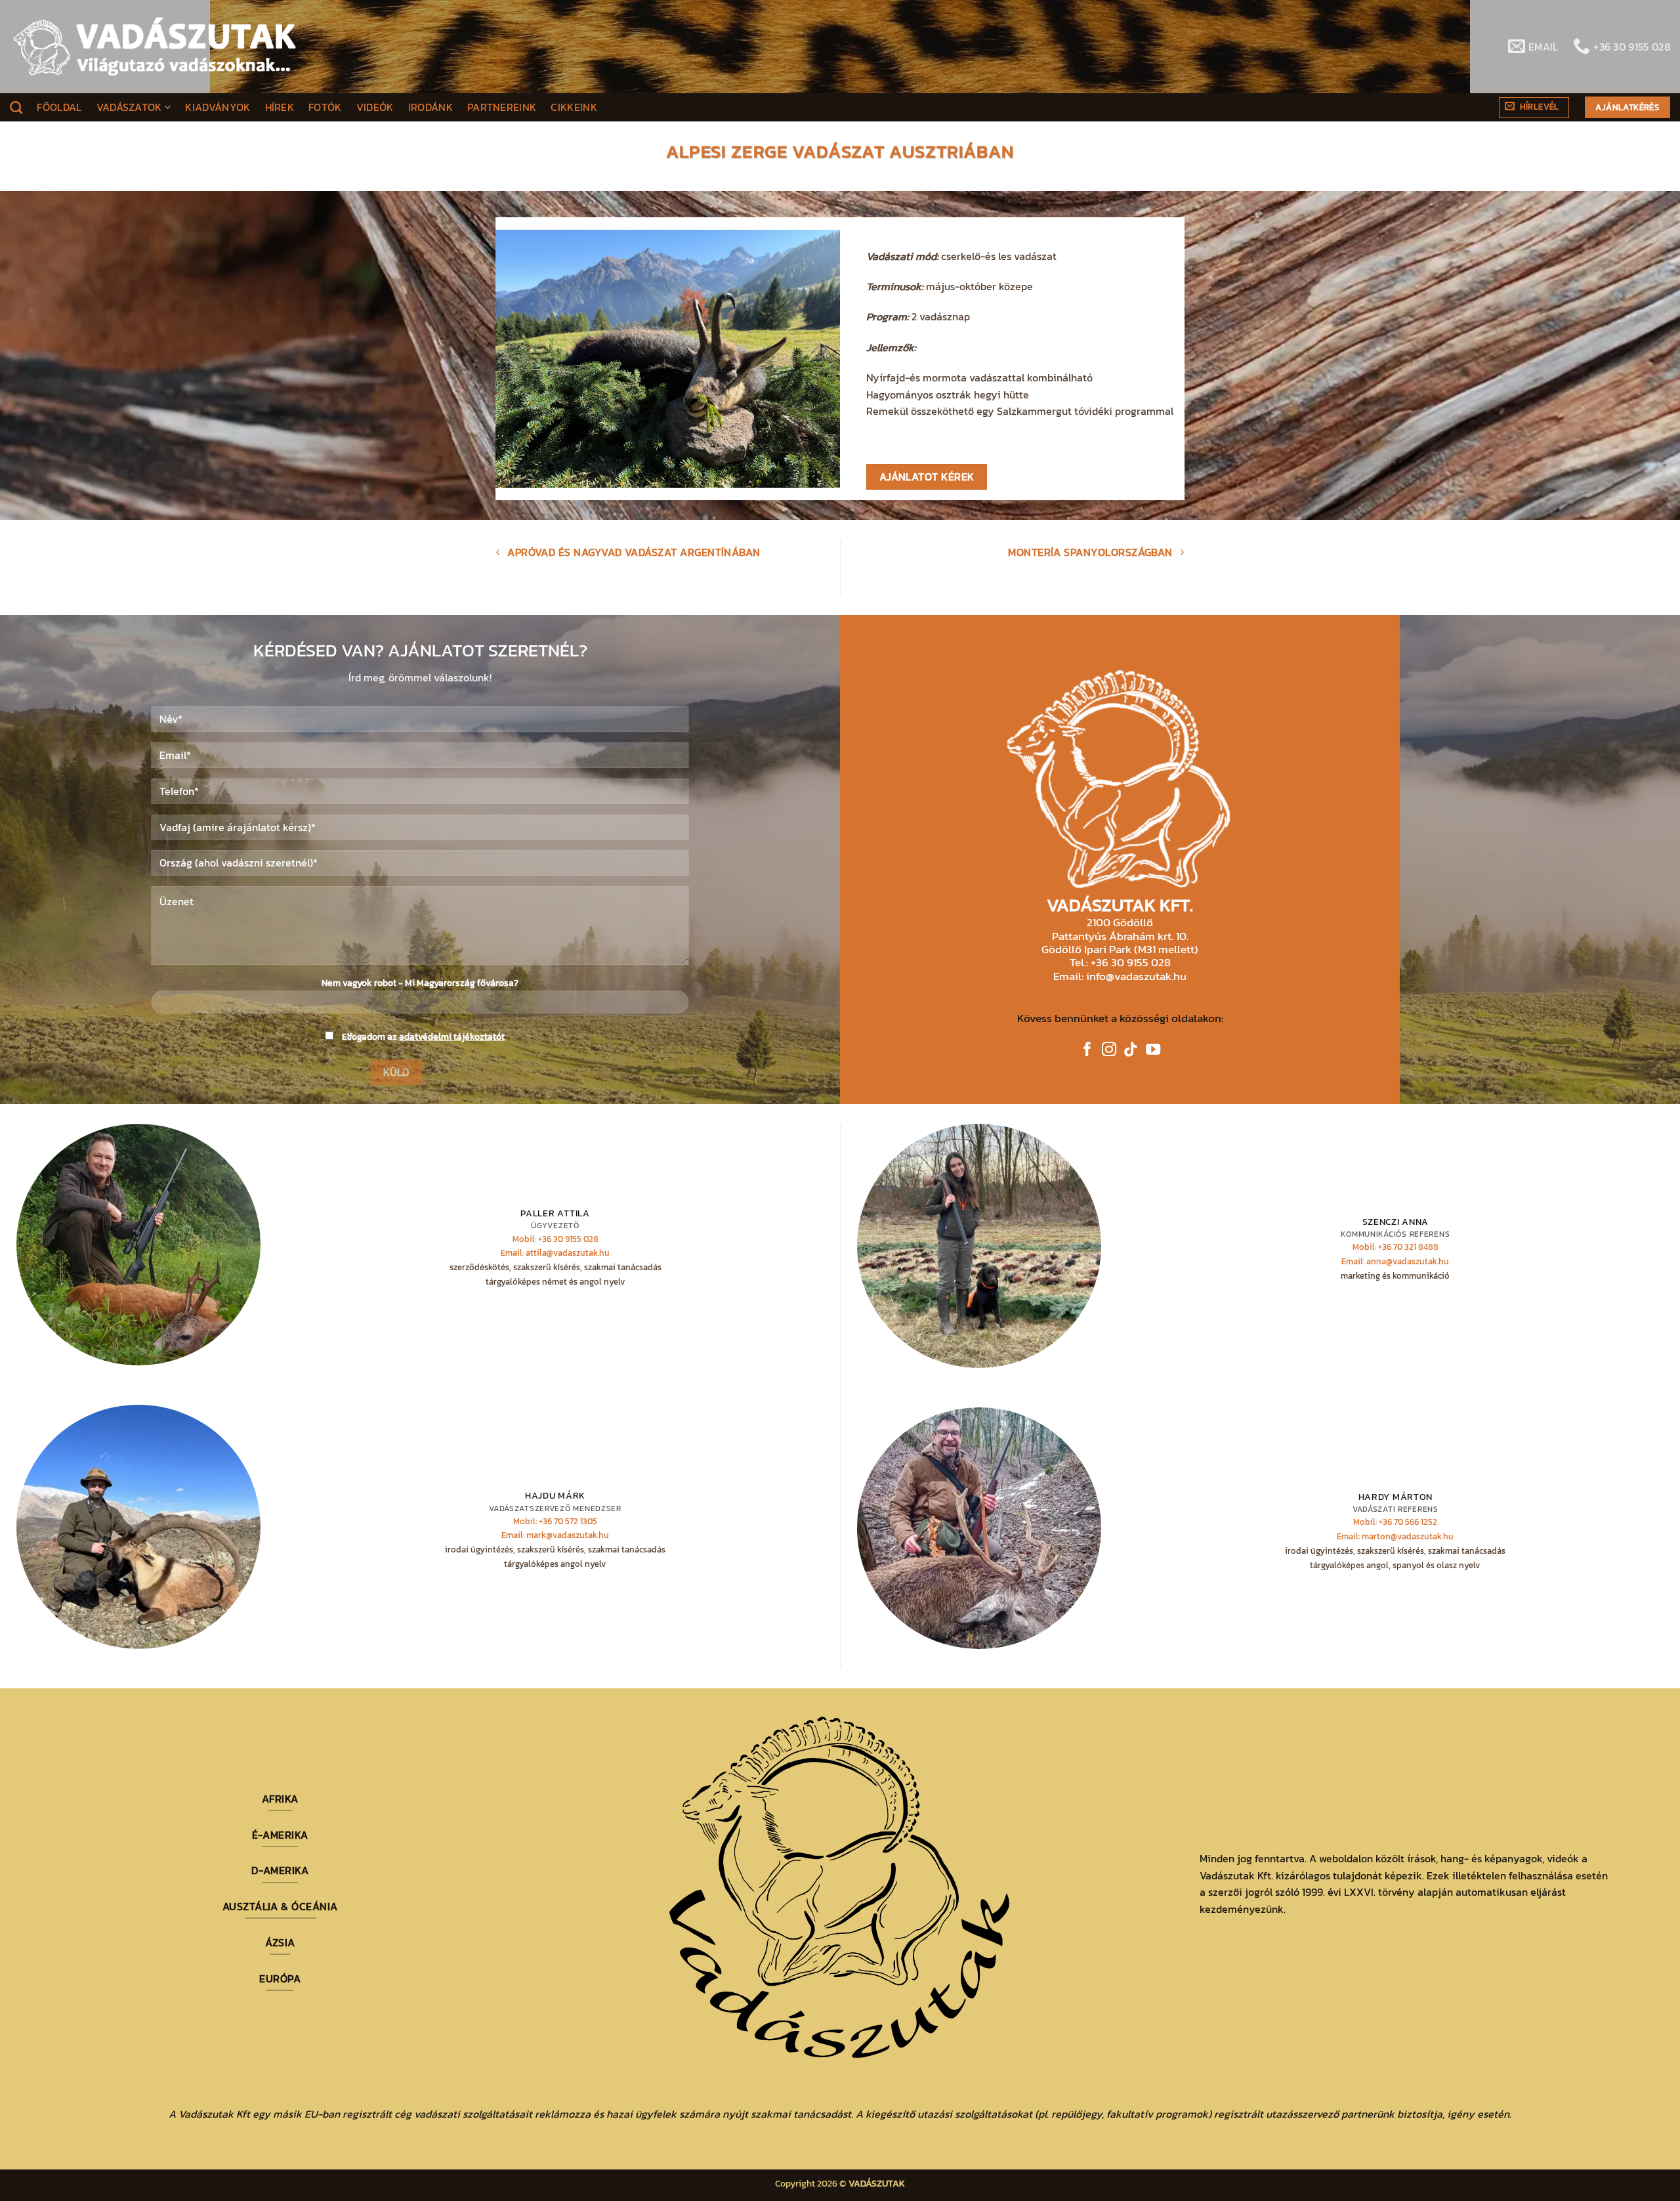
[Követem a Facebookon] (1087, 1051)
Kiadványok (218, 107)
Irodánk (430, 107)
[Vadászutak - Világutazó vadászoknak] (155, 47)
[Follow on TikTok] (1131, 1051)
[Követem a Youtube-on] (1153, 1051)
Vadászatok (129, 107)
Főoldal (59, 107)
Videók (375, 107)
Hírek (280, 107)
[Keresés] (16, 107)
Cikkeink (574, 107)
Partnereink (502, 107)
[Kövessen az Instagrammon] (1109, 1051)
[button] (1534, 108)
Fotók (325, 107)
